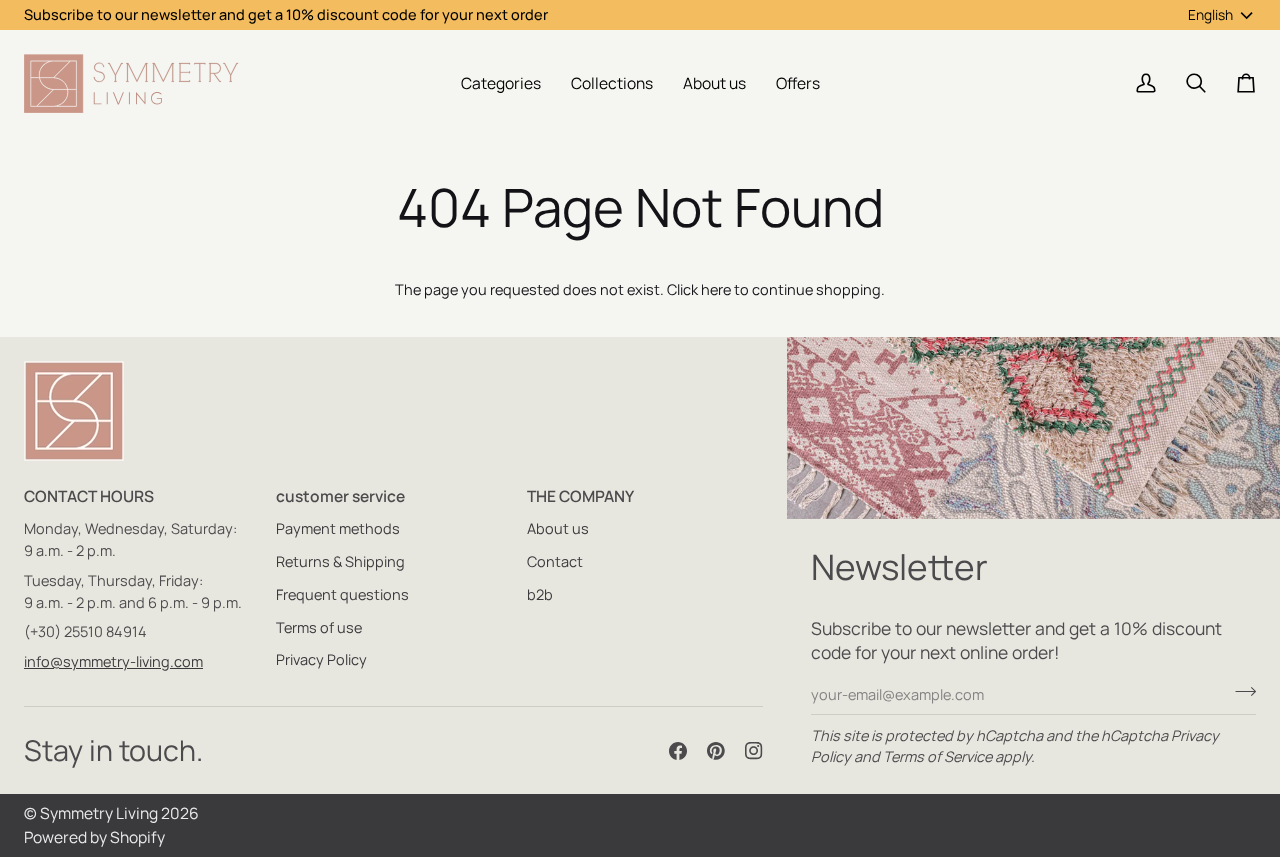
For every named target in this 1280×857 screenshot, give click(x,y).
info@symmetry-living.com (113, 661)
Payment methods (338, 528)
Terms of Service (937, 756)
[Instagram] (754, 751)
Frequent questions (342, 594)
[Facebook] (678, 751)
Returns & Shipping (340, 561)
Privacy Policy (321, 659)
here (716, 289)
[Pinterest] (716, 751)
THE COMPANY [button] (580, 496)
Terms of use (319, 627)
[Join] (1239, 692)
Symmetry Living (99, 813)
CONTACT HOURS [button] (89, 496)
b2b (540, 594)
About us (558, 528)
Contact (555, 561)
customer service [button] (340, 496)
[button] (501, 83)
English (1210, 14)
